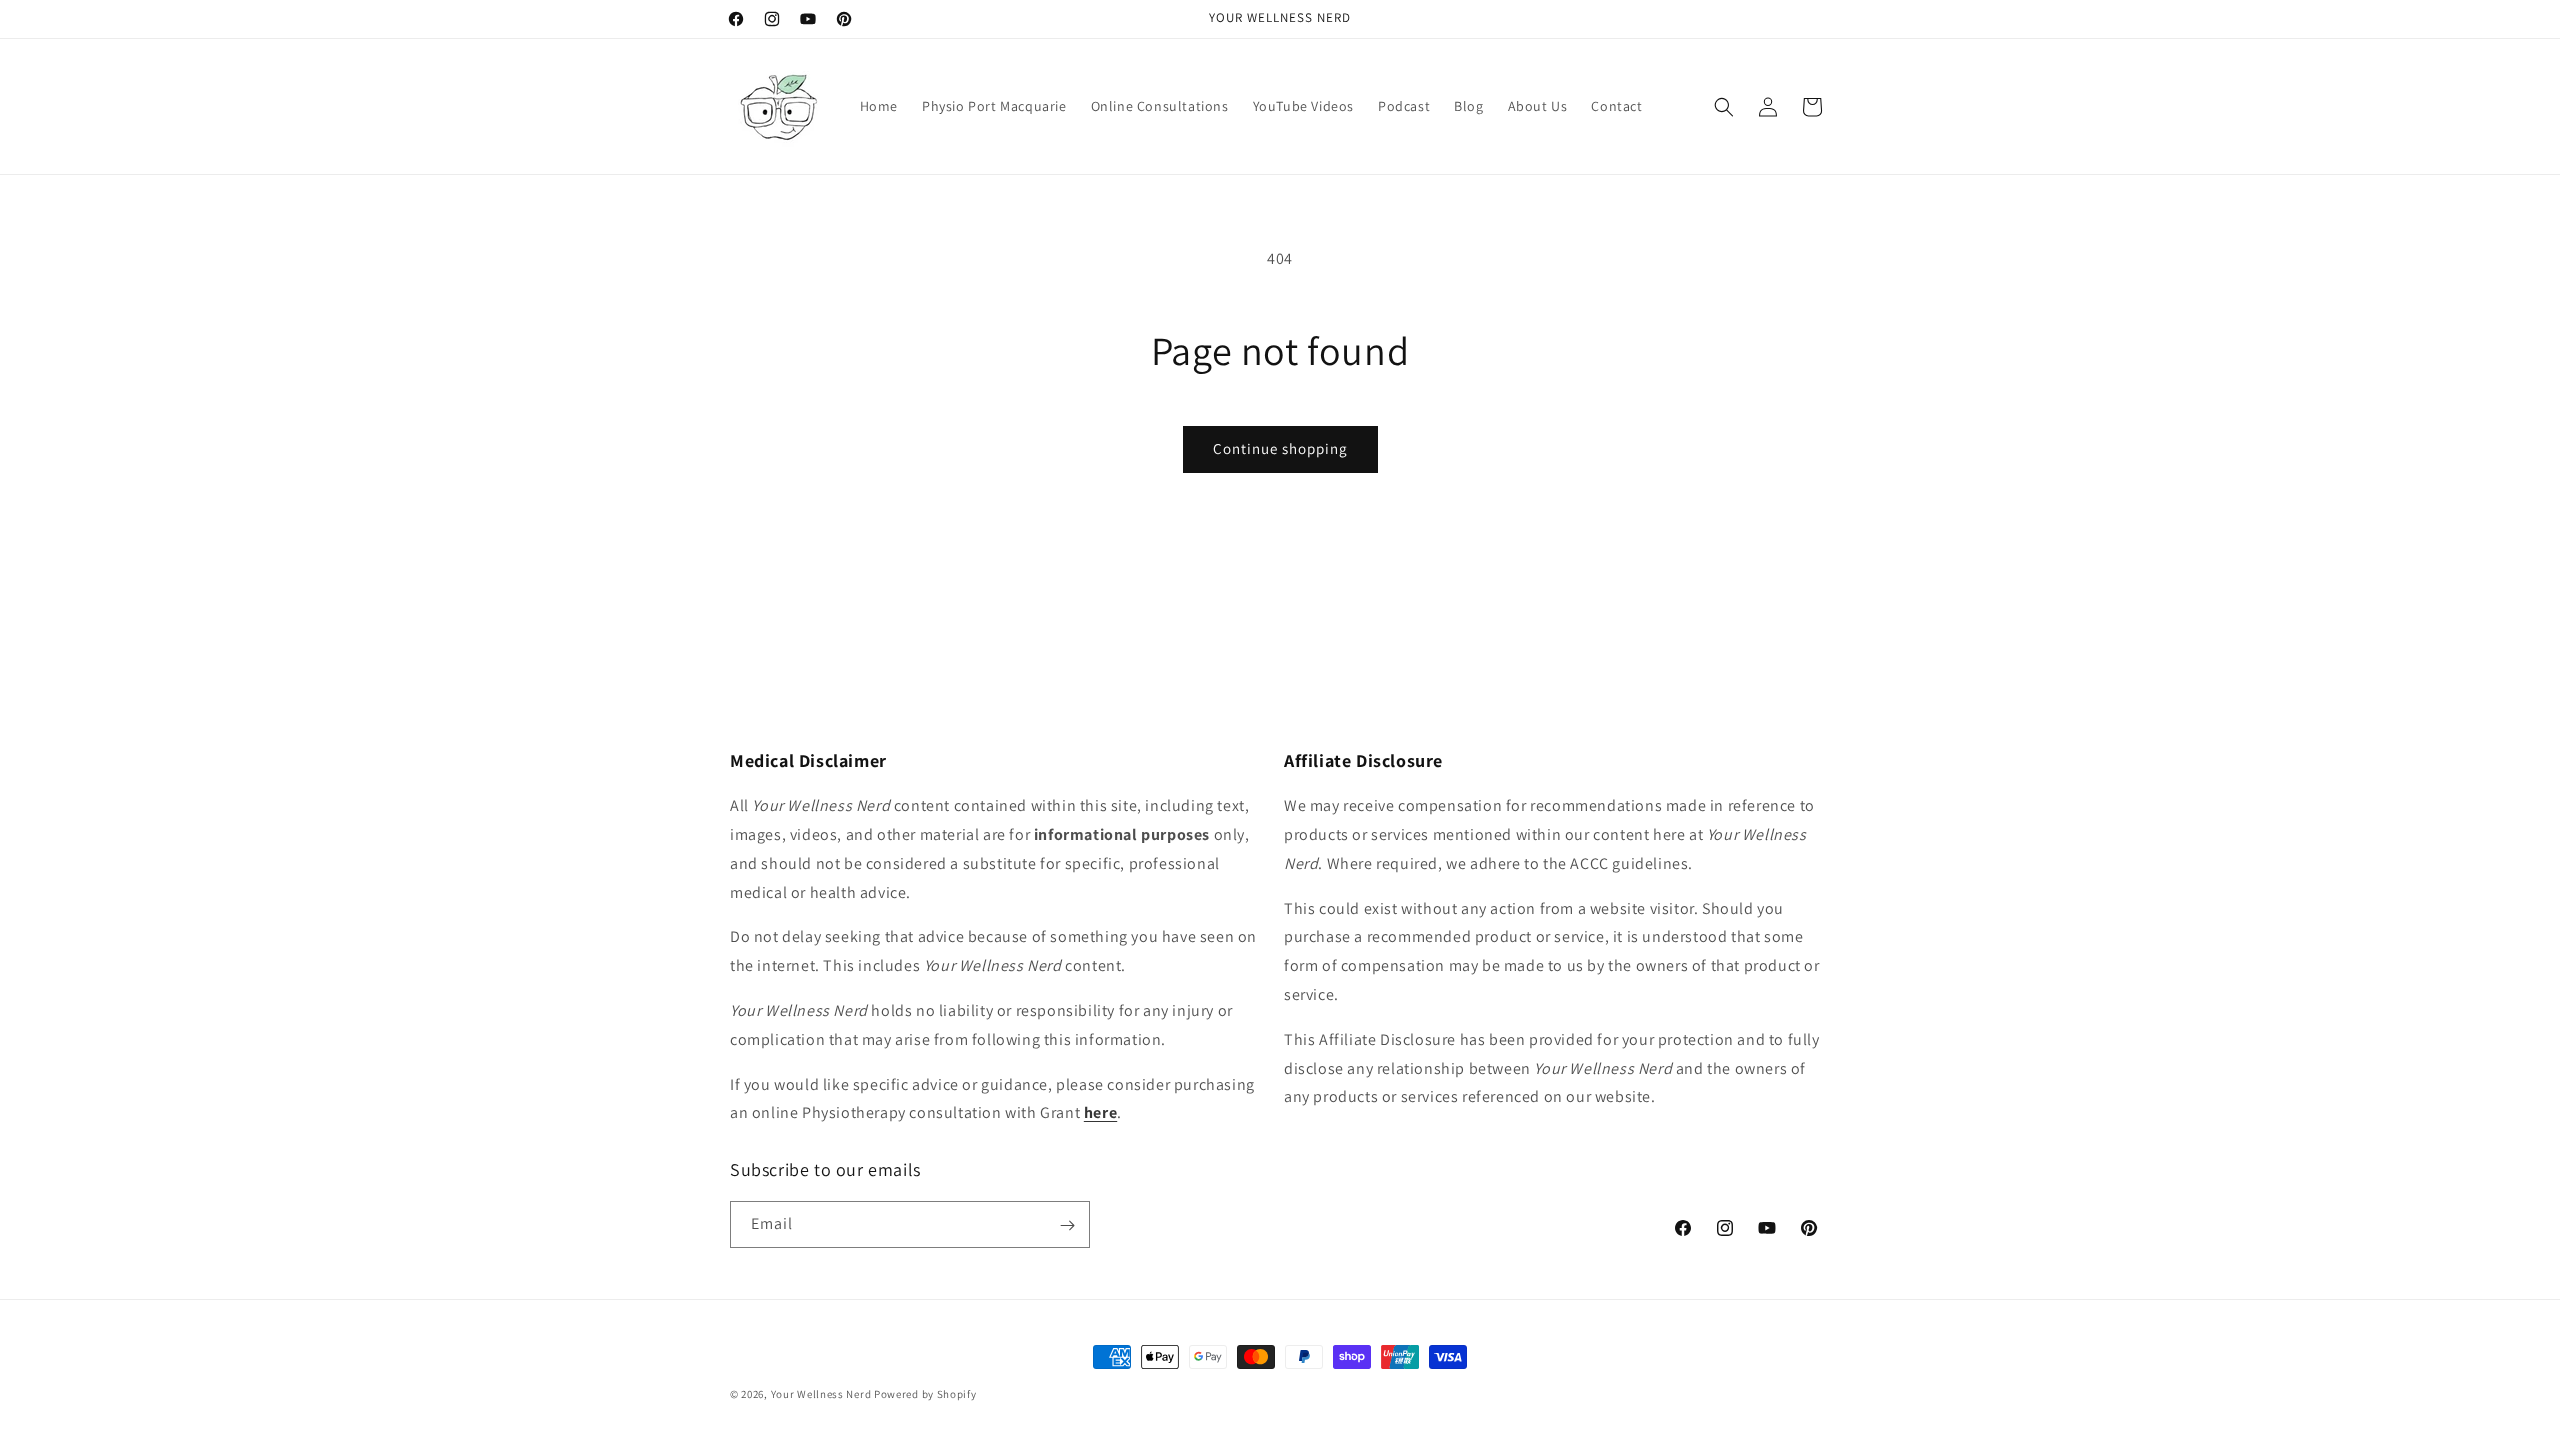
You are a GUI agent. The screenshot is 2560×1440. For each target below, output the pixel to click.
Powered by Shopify (925, 1394)
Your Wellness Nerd (821, 1394)
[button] (1724, 107)
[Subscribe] (1067, 1225)
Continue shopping (1280, 448)
